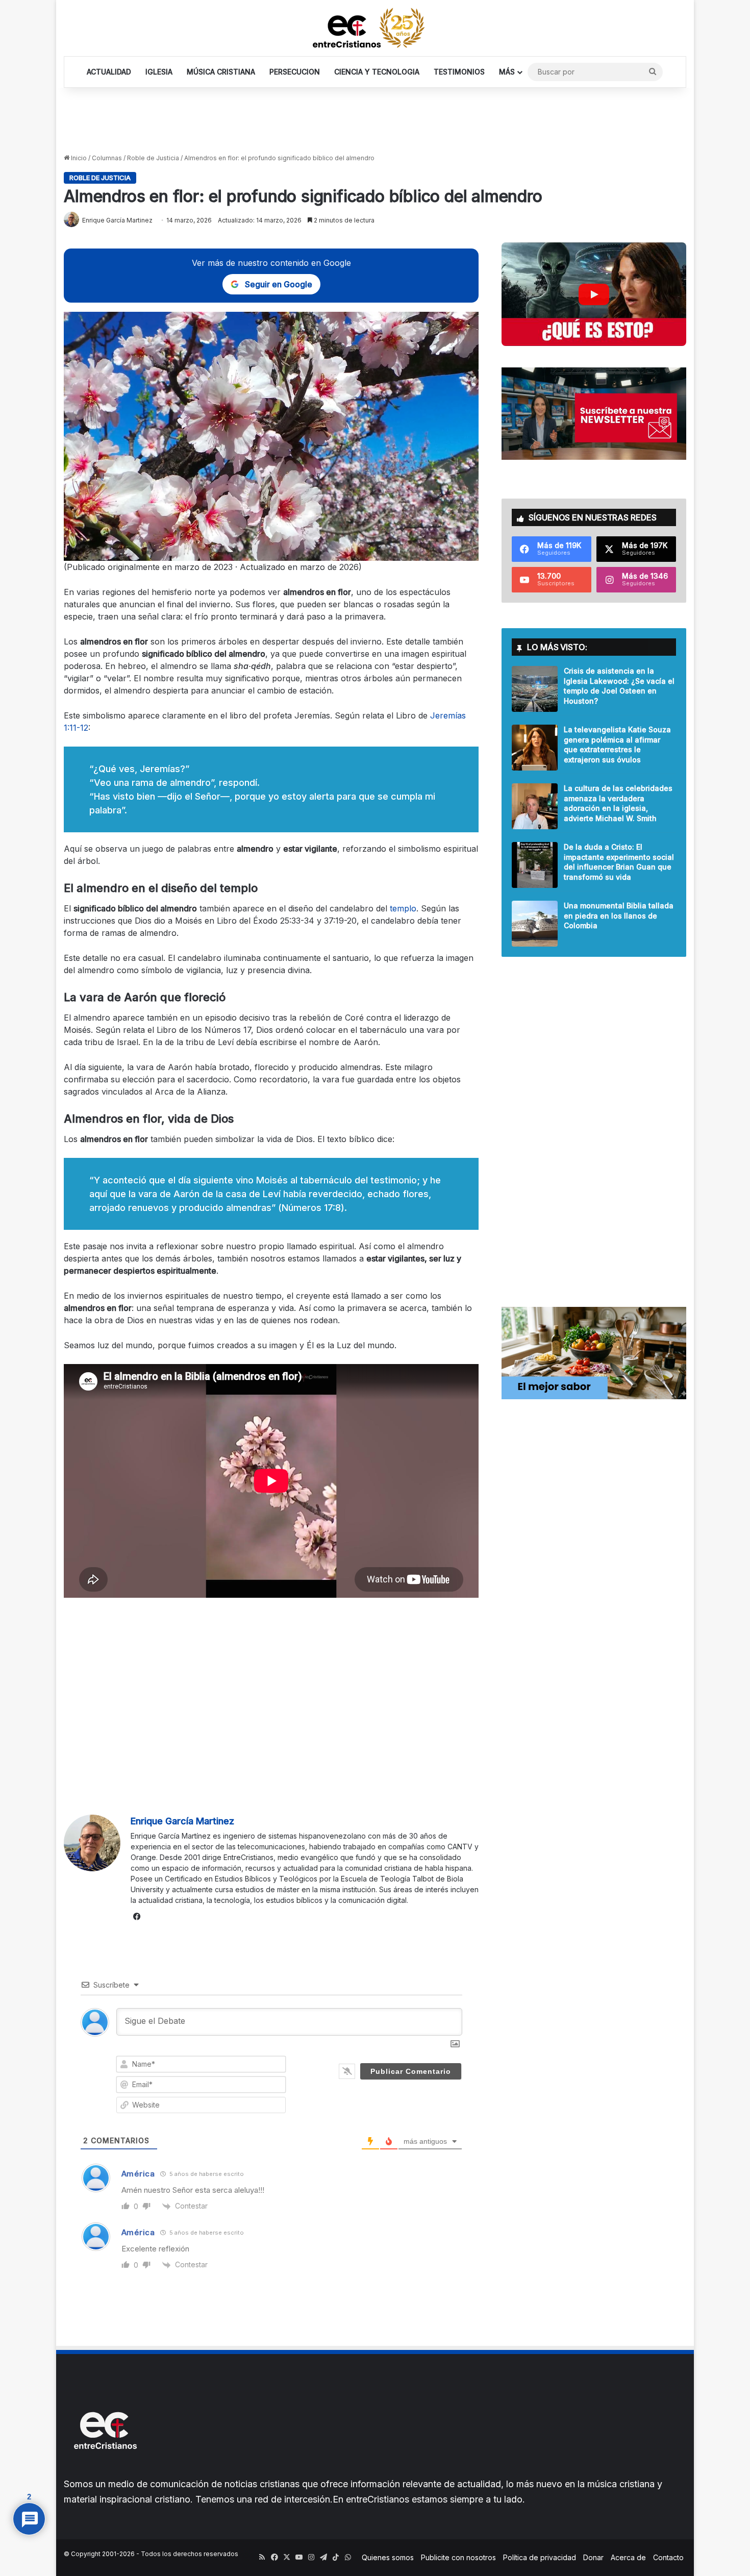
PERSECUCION (295, 72)
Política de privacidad (540, 2557)
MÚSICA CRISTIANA (221, 72)
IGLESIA (159, 72)
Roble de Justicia (153, 158)
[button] (594, 294)
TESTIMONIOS (459, 72)
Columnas (107, 158)
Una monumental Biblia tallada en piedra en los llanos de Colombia (619, 915)
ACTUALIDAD (109, 72)
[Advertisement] (375, 121)
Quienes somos (388, 2557)
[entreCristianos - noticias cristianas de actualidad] (375, 28)
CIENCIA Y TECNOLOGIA (377, 72)
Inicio (78, 158)
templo (403, 908)
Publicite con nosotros (458, 2557)
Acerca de (628, 2557)
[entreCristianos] (105, 2471)
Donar (593, 2557)
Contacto (668, 2557)
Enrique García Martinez (182, 1821)
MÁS (507, 72)
